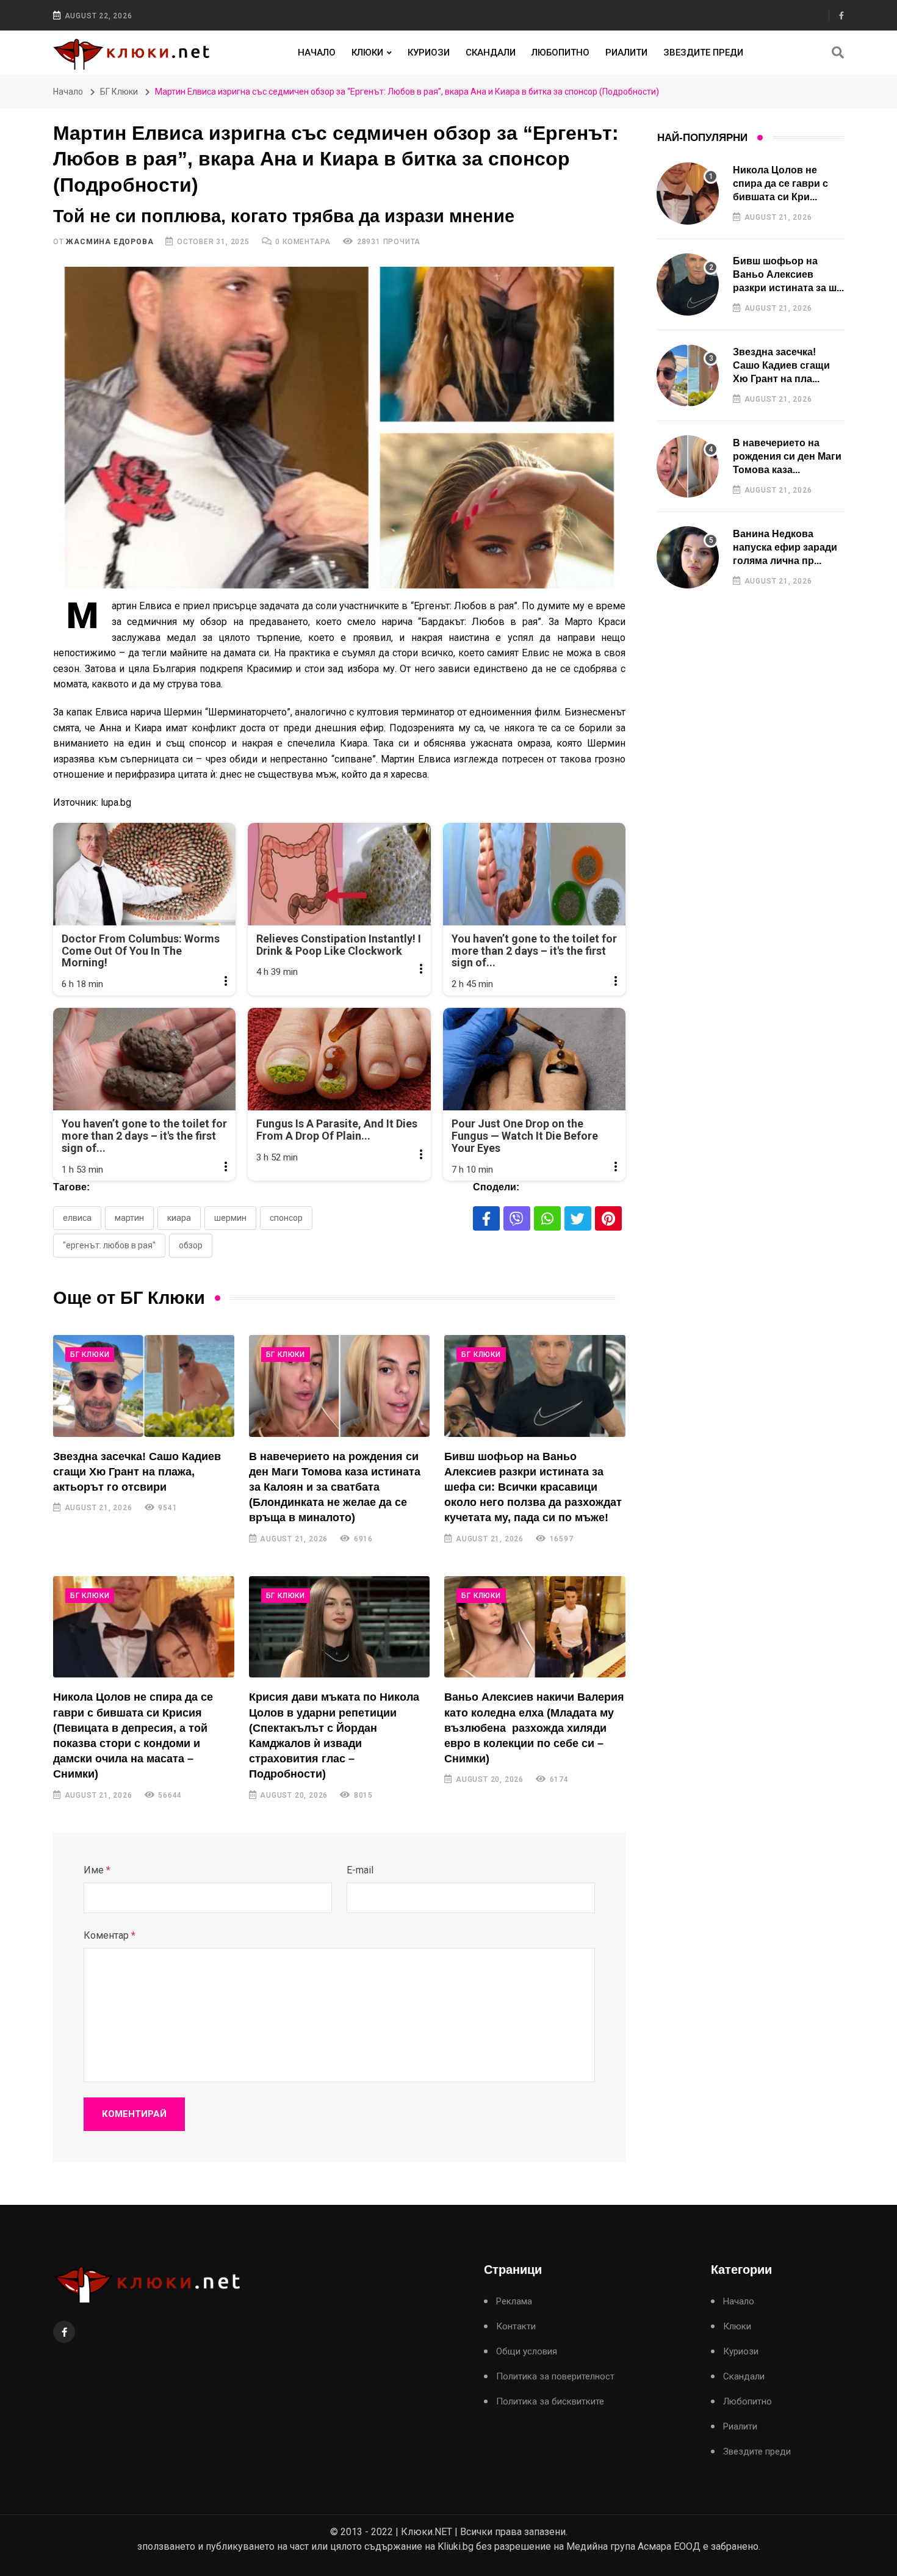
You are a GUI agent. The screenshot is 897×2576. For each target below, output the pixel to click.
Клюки (367, 52)
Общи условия (527, 2352)
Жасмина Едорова (110, 242)
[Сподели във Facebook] (486, 1218)
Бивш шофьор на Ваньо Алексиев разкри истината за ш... (788, 275)
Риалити (626, 52)
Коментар (110, 1935)
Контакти (516, 2327)
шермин (230, 1218)
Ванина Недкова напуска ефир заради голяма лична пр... (785, 548)
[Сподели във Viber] (517, 1218)
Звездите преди (703, 52)
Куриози (429, 52)
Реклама (514, 2302)
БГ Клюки (119, 92)
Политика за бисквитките (550, 2402)
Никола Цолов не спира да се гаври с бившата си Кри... (780, 184)
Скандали (491, 52)
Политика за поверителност (555, 2377)
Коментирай (134, 2114)
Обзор (191, 1245)
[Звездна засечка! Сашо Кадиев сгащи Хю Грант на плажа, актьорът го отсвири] (144, 1386)
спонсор (286, 1218)
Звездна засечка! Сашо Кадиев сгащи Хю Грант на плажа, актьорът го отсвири (137, 1472)
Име (97, 1870)
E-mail (360, 1870)
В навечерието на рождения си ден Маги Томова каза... (787, 457)
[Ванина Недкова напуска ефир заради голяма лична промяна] (688, 557)
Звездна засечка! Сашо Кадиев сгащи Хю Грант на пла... (781, 366)
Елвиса (77, 1218)
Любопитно (560, 52)
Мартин (129, 1218)
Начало (317, 52)
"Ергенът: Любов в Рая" (109, 1245)
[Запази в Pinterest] (608, 1218)
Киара (179, 1218)
